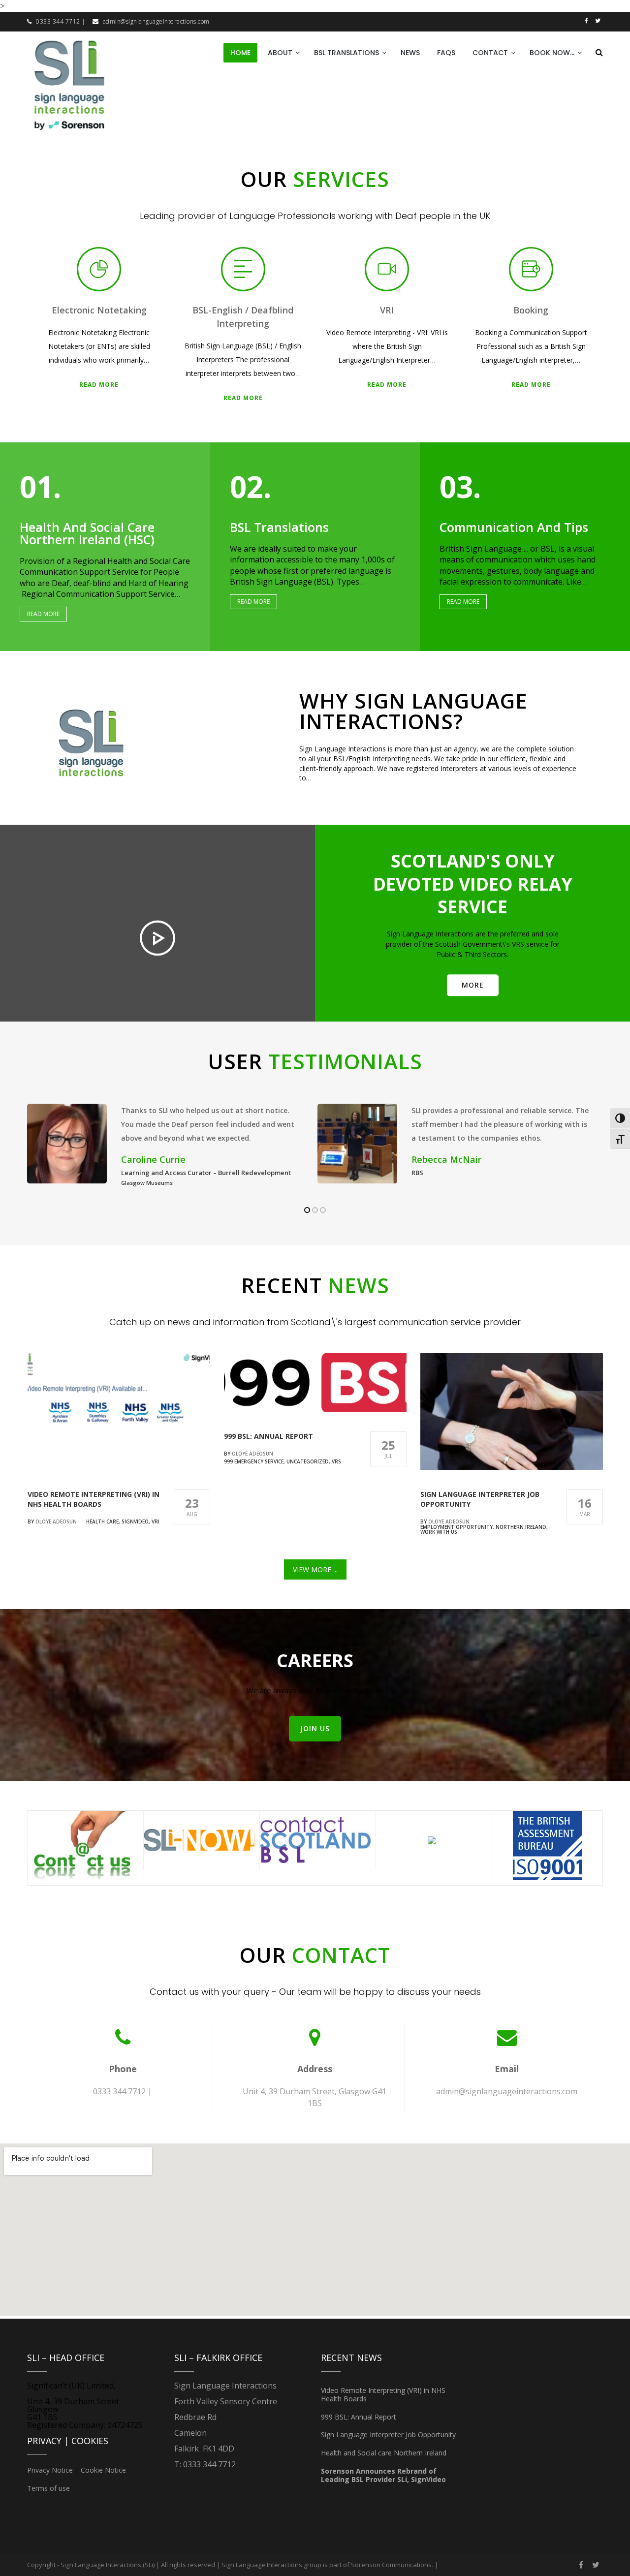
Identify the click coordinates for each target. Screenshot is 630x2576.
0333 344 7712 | (61, 21)
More (473, 985)
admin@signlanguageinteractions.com (156, 21)
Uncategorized (308, 1461)
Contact (490, 53)
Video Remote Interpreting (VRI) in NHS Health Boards (94, 1499)
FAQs (446, 53)
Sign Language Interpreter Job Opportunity (388, 2435)
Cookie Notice (103, 2470)
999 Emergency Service (254, 1461)
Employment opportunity (457, 1527)
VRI (387, 310)
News (410, 53)
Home (240, 53)
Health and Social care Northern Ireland (384, 2453)
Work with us (439, 1532)
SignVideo (135, 1521)
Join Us (315, 1728)
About (280, 53)
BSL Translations (346, 53)
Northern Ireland (521, 1527)
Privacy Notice (50, 2470)
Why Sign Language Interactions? (413, 711)
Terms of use (48, 2488)
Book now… (552, 53)
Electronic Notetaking (99, 310)
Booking (531, 310)
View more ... (315, 1569)
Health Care (102, 1521)
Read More (99, 385)
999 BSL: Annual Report (268, 1436)
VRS (336, 1461)
